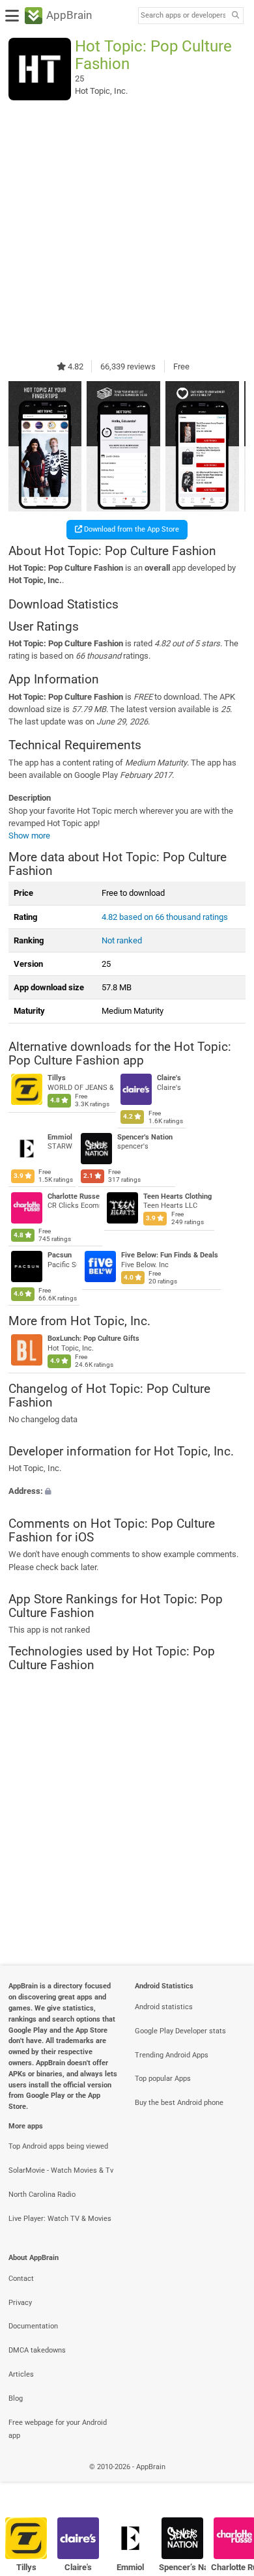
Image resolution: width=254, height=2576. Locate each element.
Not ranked (122, 940)
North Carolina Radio (42, 2195)
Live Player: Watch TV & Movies (60, 2219)
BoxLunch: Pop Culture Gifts (93, 1338)
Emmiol (60, 1137)
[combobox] (183, 16)
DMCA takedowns (37, 2350)
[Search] (235, 16)
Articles (21, 2374)
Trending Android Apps (172, 2055)
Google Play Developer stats (180, 2031)
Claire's (169, 1079)
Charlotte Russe (74, 1196)
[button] (127, 1492)
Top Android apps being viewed (58, 2146)
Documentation (33, 2326)
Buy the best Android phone (179, 2103)
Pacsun (60, 1256)
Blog (16, 2398)
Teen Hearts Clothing (177, 1196)
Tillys (57, 1079)
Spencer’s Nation (144, 1137)
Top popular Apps (163, 2079)
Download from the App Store (131, 529)
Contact (21, 2279)
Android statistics (164, 2007)
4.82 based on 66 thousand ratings (165, 917)
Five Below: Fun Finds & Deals (169, 1256)
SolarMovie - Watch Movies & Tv (61, 2170)
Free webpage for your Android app (58, 2429)
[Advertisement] (127, 230)
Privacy (20, 2303)
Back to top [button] (228, 2481)
